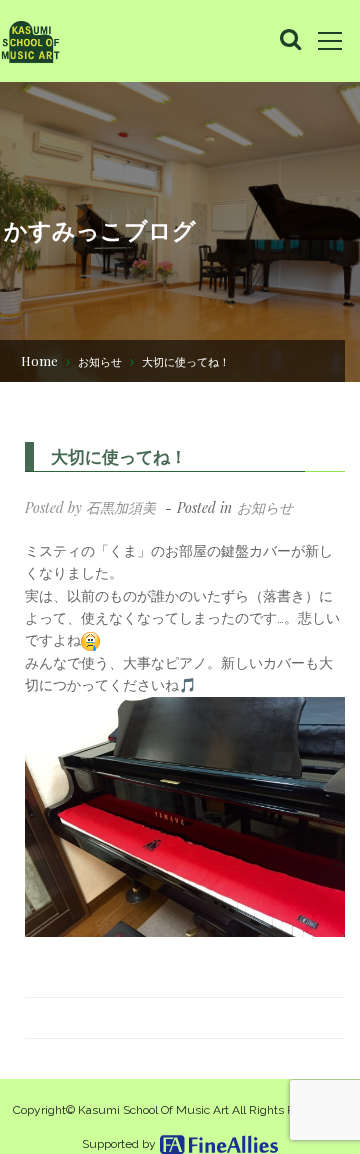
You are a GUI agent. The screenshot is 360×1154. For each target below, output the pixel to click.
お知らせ (100, 361)
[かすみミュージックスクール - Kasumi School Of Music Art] (30, 41)
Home (39, 360)
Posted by (90, 507)
